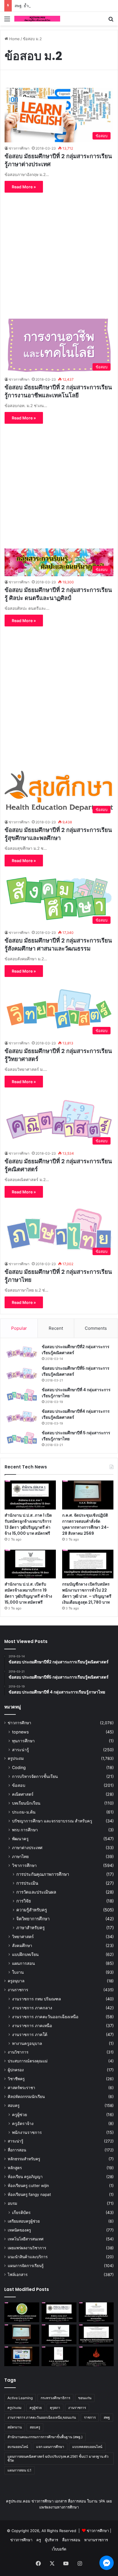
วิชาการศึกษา (24, 1865)
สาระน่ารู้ (20, 1750)
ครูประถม (16, 1758)
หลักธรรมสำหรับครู (24, 2159)
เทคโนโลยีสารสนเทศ (26, 2239)
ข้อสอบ (19, 1785)
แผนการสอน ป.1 (19, 2470)
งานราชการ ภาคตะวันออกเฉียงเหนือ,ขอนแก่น (42, 2417)
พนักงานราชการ (27, 2132)
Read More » (24, 187)
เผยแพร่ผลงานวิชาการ (27, 2248)
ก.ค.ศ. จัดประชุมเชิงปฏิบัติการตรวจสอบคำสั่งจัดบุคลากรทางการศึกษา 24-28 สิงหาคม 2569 (85, 1524)
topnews (20, 1732)
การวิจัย (24, 1901)
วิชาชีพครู (16, 2079)
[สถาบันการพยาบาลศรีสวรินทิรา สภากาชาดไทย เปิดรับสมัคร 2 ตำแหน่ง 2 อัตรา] (96, 2312)
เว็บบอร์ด (59, 2549)
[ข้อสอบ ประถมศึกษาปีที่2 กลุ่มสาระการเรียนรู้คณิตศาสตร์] (22, 1352)
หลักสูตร (15, 2168)
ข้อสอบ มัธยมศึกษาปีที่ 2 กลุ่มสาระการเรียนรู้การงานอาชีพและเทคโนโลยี (58, 391)
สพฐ (107, 2417)
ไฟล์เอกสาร (18, 2275)
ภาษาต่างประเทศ (27, 1848)
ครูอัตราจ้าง (23, 2123)
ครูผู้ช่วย (19, 2115)
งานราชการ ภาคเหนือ (32, 2026)
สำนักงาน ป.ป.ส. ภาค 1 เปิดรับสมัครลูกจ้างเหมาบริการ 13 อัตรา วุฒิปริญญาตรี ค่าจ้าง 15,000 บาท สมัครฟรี (28, 1524)
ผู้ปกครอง (16, 2070)
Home (14, 39)
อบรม (12, 2203)
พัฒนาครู (20, 1839)
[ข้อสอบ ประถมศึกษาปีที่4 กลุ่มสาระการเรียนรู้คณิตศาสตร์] (22, 1417)
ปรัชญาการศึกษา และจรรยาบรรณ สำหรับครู (52, 1821)
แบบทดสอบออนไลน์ (87, 2447)
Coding (19, 1767)
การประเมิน (27, 1883)
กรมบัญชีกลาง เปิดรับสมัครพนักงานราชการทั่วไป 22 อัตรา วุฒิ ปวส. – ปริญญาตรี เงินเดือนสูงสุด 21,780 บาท (87, 1593)
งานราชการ (18, 1990)
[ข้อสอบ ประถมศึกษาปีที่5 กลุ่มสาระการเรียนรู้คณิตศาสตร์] (22, 1374)
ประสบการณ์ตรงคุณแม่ (28, 2061)
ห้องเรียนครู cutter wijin (28, 2186)
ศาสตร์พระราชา (21, 2088)
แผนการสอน (23, 1963)
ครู (39, 2540)
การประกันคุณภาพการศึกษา (43, 1874)
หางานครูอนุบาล (27, 2043)
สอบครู (14, 2105)
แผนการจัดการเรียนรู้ (26, 2266)
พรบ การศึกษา (25, 1830)
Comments (96, 1328)
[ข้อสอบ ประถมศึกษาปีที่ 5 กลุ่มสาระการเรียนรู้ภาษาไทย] (22, 1438)
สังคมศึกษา (22, 1945)
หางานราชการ (96, 2540)
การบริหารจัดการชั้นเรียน (35, 1776)
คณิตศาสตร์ (23, 1794)
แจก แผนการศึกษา (50, 2447)
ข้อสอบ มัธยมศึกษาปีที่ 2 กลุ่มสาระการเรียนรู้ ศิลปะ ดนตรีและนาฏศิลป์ (58, 594)
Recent (56, 1328)
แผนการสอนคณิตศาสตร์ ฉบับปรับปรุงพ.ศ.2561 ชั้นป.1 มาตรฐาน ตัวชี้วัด (58, 2458)
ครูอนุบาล (16, 1981)
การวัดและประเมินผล (36, 1892)
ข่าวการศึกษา (19, 148)
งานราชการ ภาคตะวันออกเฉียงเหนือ (45, 2017)
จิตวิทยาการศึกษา (33, 1919)
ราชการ (90, 2417)
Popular (19, 1328)
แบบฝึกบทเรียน (25, 1954)
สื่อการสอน (17, 2150)
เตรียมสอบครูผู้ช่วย (24, 2221)
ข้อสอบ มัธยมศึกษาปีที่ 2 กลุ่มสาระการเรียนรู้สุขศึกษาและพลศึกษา (58, 834)
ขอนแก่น (85, 2398)
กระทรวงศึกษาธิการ (55, 2398)
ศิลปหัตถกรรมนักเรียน (26, 2097)
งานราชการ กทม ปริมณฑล (37, 1999)
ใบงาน (18, 1972)
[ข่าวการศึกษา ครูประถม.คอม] (37, 19)
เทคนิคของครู (19, 2230)
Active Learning (20, 2398)
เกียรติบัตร (21, 2212)
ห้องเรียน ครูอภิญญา (25, 2177)
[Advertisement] (59, 252)
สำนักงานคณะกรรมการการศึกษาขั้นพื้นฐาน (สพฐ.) (45, 2437)
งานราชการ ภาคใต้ (30, 2034)
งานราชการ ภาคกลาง (32, 2008)
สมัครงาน (15, 2427)
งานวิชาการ (18, 2052)
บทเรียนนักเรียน (26, 1803)
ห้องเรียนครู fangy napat (29, 2194)
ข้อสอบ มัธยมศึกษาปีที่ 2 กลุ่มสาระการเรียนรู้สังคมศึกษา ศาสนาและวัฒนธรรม (58, 945)
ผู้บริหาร (52, 2540)
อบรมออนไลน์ (18, 2447)
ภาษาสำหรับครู (31, 1928)
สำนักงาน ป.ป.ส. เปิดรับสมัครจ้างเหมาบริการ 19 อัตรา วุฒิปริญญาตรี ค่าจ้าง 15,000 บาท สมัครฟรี (28, 1593)
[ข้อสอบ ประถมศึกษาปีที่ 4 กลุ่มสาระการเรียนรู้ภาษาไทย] (22, 1395)
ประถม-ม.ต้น (24, 1812)
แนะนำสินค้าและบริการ (28, 2257)
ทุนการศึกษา (23, 1741)
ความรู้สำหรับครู (32, 1910)
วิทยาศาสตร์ (23, 1937)
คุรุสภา (55, 2408)
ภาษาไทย (20, 1856)
